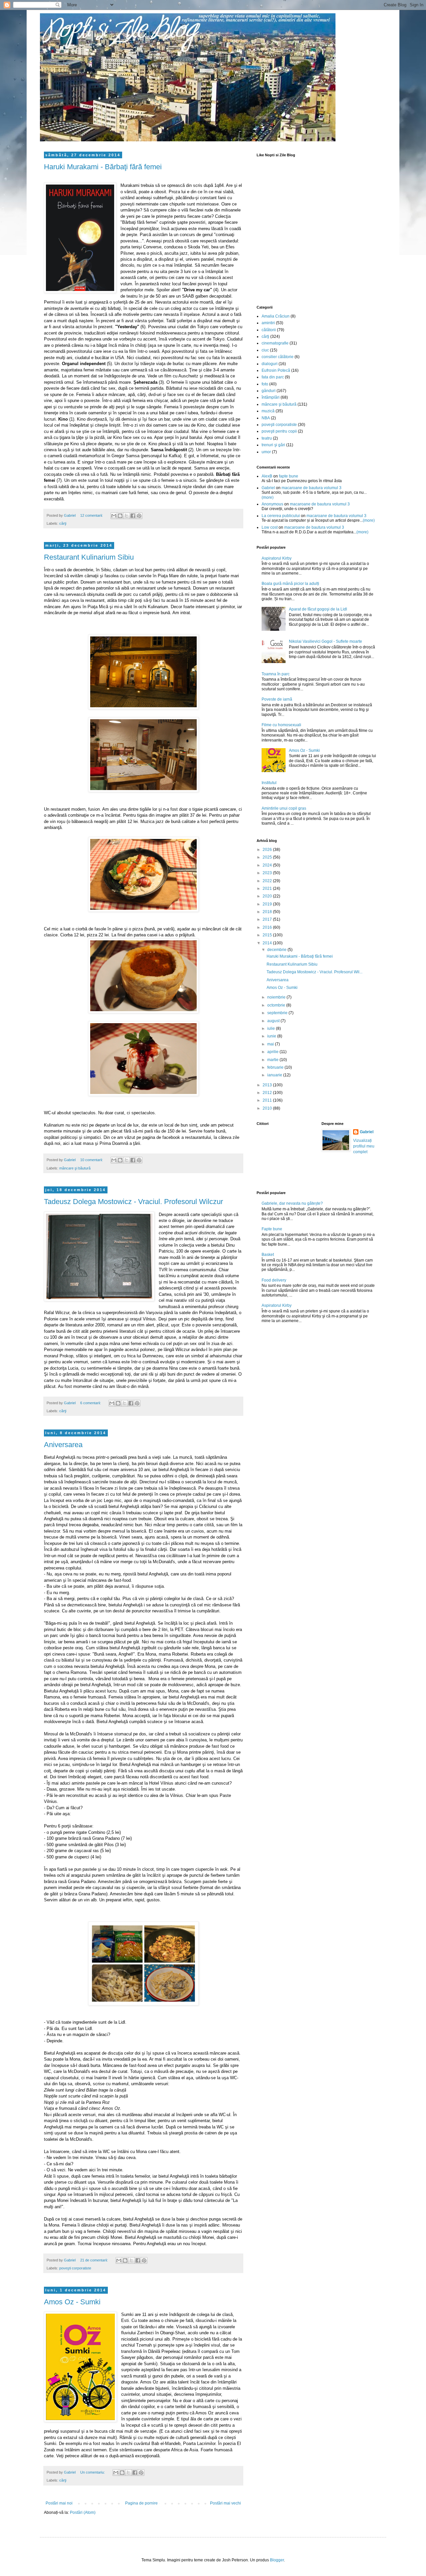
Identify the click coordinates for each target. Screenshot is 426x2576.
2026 (268, 850)
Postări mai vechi (225, 2503)
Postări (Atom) (83, 2512)
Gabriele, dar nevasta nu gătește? (292, 1203)
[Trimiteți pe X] (126, 516)
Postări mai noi (59, 2503)
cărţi (63, 523)
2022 (268, 881)
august (274, 1021)
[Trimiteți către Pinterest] (139, 516)
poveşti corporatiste (75, 2268)
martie (273, 1060)
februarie (276, 1067)
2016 (268, 927)
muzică (268, 411)
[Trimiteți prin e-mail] (114, 516)
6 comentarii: (91, 1403)
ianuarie (275, 1075)
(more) (268, 497)
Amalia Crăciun (276, 316)
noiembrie (277, 997)
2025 (268, 857)
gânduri (269, 391)
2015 (268, 935)
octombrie (277, 1005)
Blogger (277, 2560)
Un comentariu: (93, 2472)
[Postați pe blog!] (120, 516)
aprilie (273, 1052)
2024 (268, 865)
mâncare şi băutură (75, 1168)
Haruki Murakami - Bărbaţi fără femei (103, 167)
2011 (268, 1100)
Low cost (270, 527)
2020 (268, 896)
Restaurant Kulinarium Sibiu (89, 557)
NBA (266, 418)
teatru (267, 438)
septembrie (278, 1013)
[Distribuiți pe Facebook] (133, 516)
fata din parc (273, 377)
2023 (268, 873)
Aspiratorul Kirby (277, 558)
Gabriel (268, 488)
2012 (268, 1093)
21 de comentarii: (95, 2260)
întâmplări (271, 397)
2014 (268, 943)
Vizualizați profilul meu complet (364, 1146)
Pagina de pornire (141, 2503)
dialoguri (270, 364)
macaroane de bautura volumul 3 (312, 488)
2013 (268, 1085)
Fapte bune (272, 1229)
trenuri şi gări (273, 445)
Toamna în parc (276, 674)
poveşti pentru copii (279, 431)
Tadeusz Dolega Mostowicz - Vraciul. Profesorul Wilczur (133, 1202)
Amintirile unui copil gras (284, 808)
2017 (268, 919)
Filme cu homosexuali (281, 725)
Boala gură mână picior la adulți (290, 584)
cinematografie (275, 343)
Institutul (269, 783)
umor (266, 452)
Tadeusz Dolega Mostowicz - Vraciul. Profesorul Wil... (315, 972)
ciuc (265, 350)
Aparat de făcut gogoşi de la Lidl (318, 609)
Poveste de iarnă (277, 699)
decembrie (277, 950)
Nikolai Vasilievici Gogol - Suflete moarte (325, 641)
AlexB (267, 476)
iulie (272, 1028)
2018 (268, 912)
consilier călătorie (278, 357)
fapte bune (289, 476)
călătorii (269, 330)
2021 (268, 888)
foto (265, 384)
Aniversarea (63, 1445)
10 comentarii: (92, 1160)
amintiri (268, 323)
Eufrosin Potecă (276, 370)
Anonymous (272, 504)
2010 (268, 1108)
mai (271, 1044)
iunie (272, 1036)
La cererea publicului (281, 516)
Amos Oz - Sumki (72, 2302)
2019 (268, 904)
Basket (268, 1255)
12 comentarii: (92, 515)
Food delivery (274, 1280)
